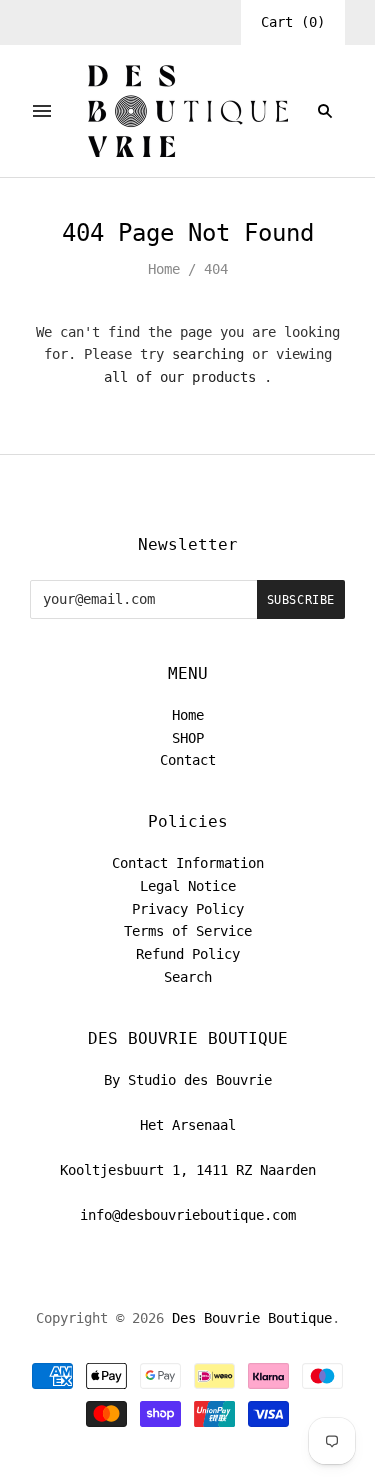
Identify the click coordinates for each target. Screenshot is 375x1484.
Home (164, 269)
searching (208, 354)
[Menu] (42, 111)
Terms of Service (188, 931)
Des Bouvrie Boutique (252, 1318)
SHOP (188, 738)
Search (188, 977)
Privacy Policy (188, 909)
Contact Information (188, 863)
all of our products (180, 377)
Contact (188, 760)
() (293, 22)
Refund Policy (188, 954)
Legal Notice (188, 886)
